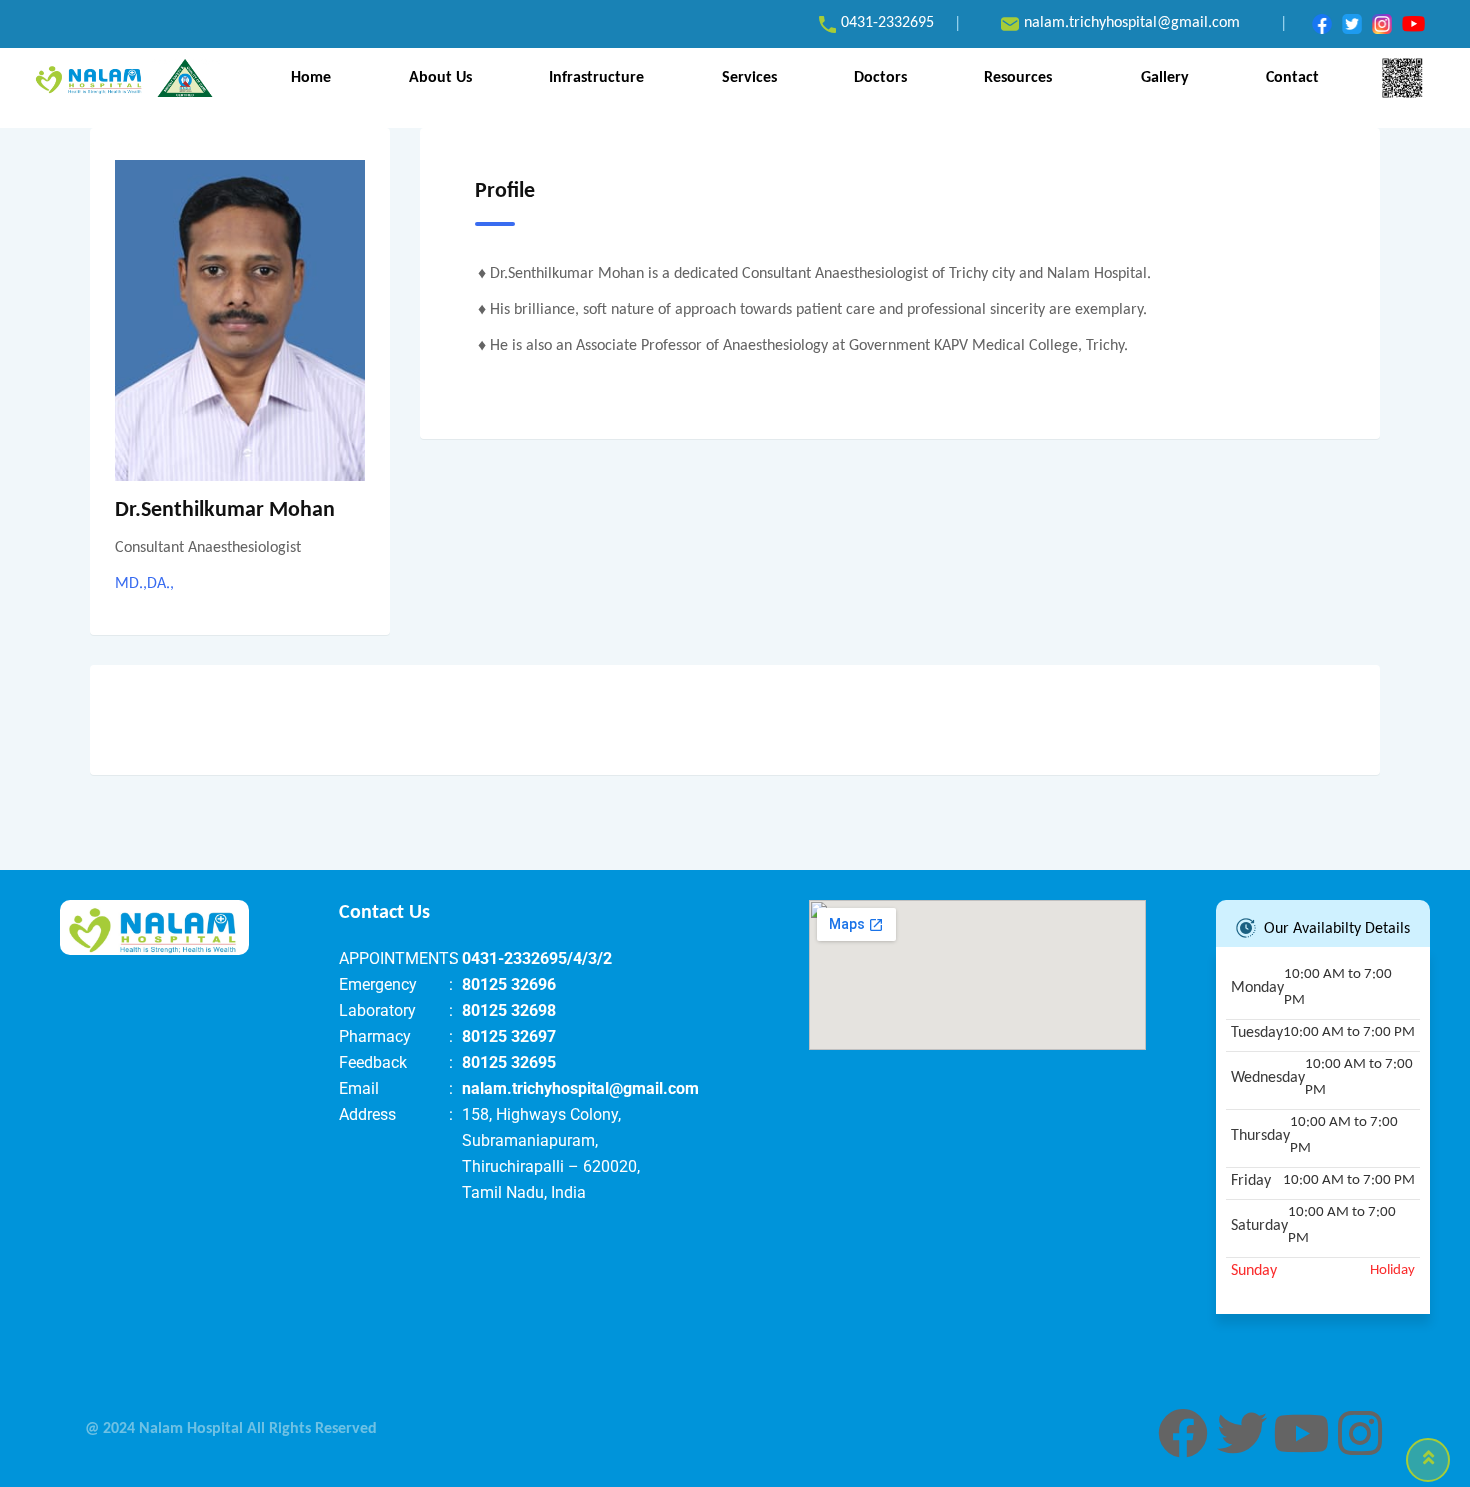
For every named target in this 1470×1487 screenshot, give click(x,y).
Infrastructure (596, 78)
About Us (440, 78)
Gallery (1165, 78)
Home (311, 78)
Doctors (880, 78)
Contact (1292, 78)
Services (749, 78)
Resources (1018, 78)
